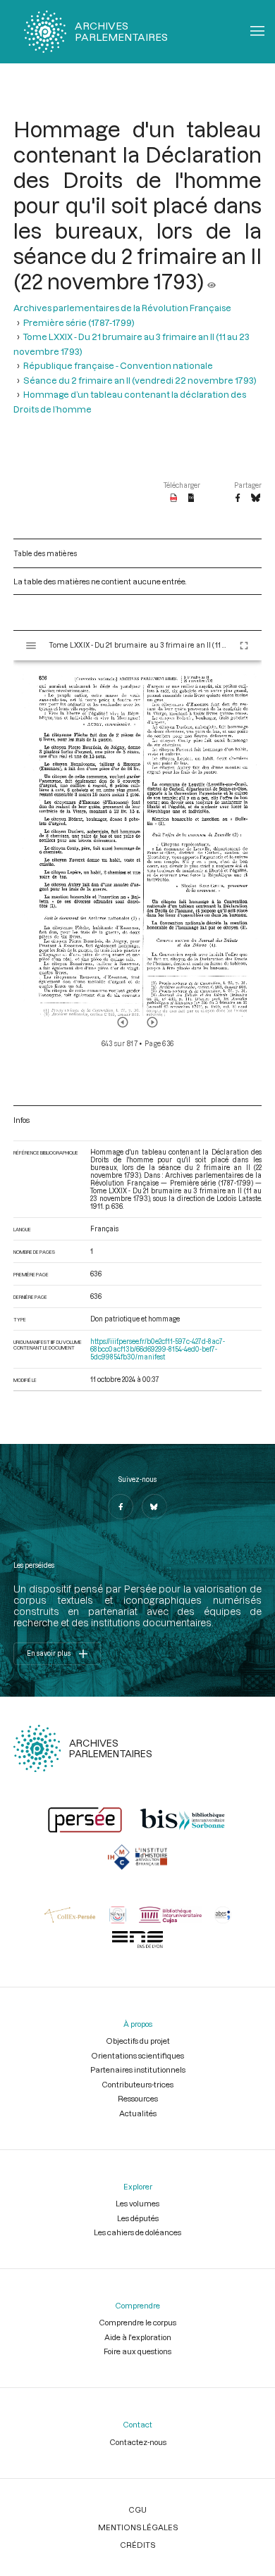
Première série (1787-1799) (79, 322)
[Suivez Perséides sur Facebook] (121, 1507)
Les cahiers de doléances (137, 2232)
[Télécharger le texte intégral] (191, 498)
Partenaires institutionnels (138, 2069)
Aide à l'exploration (138, 2337)
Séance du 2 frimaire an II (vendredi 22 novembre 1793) (140, 380)
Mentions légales (138, 2527)
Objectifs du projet (138, 2041)
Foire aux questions (137, 2351)
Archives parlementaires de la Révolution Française (122, 308)
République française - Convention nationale (118, 365)
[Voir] (212, 281)
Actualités (138, 2113)
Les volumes (137, 2203)
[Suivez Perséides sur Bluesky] (154, 1507)
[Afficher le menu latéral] (31, 646)
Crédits (137, 2545)
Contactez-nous (138, 2442)
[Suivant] (152, 1022)
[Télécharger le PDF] (174, 498)
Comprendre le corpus (137, 2322)
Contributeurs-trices (137, 2084)
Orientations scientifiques (137, 2055)
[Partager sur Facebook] (238, 498)
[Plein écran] (244, 646)
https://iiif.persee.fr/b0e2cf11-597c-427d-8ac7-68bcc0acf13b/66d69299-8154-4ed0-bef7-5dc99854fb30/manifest (158, 1349)
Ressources (138, 2098)
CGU (137, 2509)
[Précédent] (123, 1022)
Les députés (138, 2218)
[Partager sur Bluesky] (256, 498)
